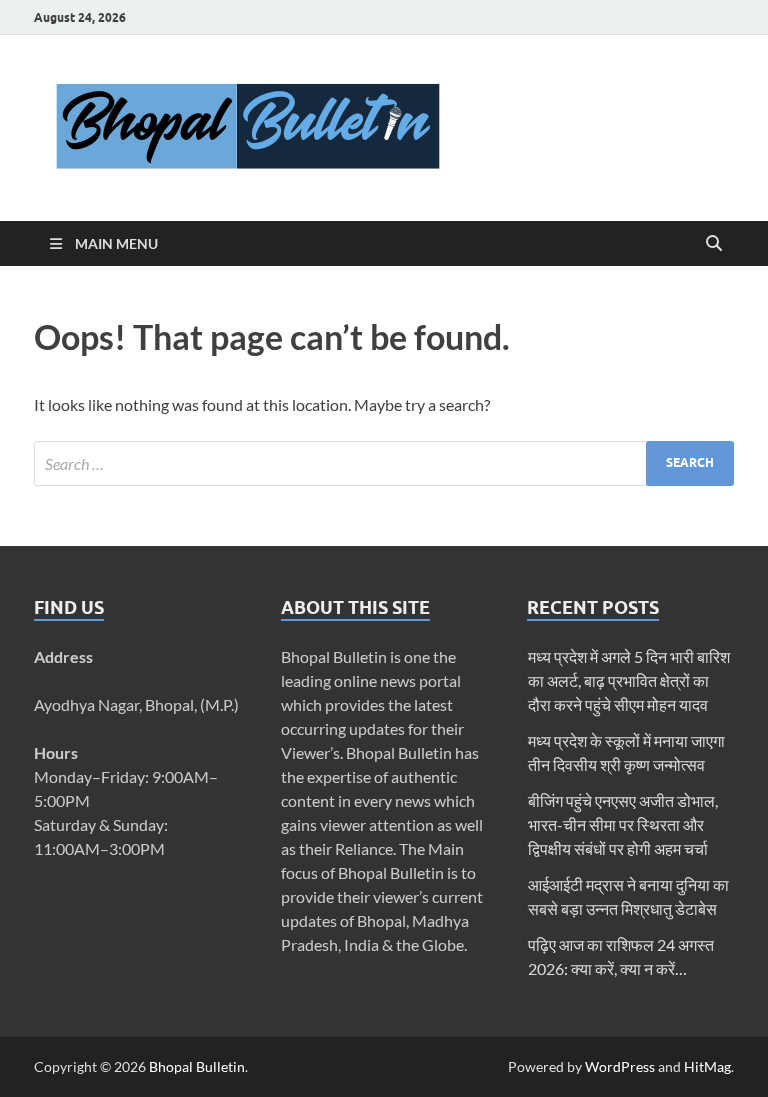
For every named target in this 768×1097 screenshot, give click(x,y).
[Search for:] (384, 463)
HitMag (707, 1066)
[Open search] (714, 244)
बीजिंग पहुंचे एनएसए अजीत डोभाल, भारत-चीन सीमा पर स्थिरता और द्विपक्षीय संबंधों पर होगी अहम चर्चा (623, 824)
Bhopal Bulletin (197, 1066)
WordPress (620, 1066)
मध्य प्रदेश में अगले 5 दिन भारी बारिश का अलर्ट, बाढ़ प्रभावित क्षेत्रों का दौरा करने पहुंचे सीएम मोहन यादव (629, 680)
